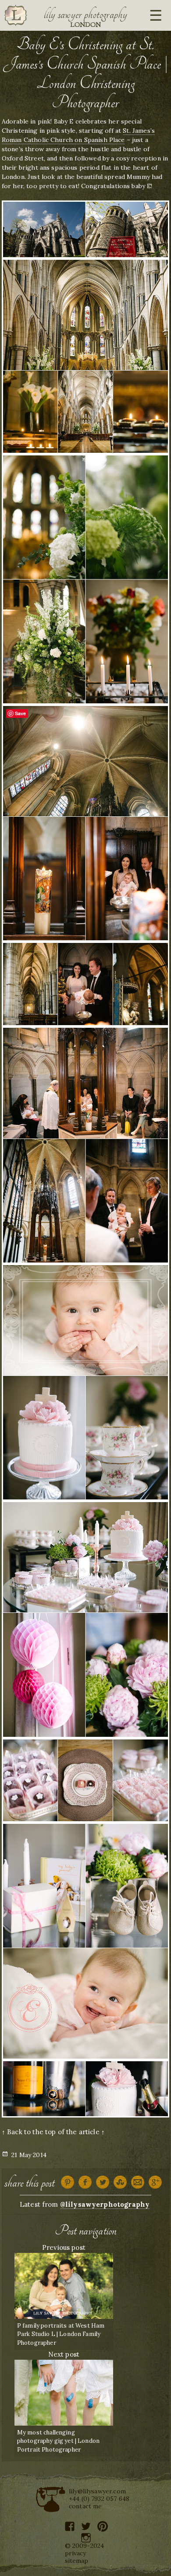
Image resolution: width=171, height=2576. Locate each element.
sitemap (77, 2561)
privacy (76, 2553)
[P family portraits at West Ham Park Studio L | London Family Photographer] (64, 2285)
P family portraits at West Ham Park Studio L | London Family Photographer (61, 2334)
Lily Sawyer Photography (85, 15)
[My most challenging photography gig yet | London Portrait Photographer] (64, 2392)
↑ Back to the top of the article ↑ (53, 2132)
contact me (85, 2506)
